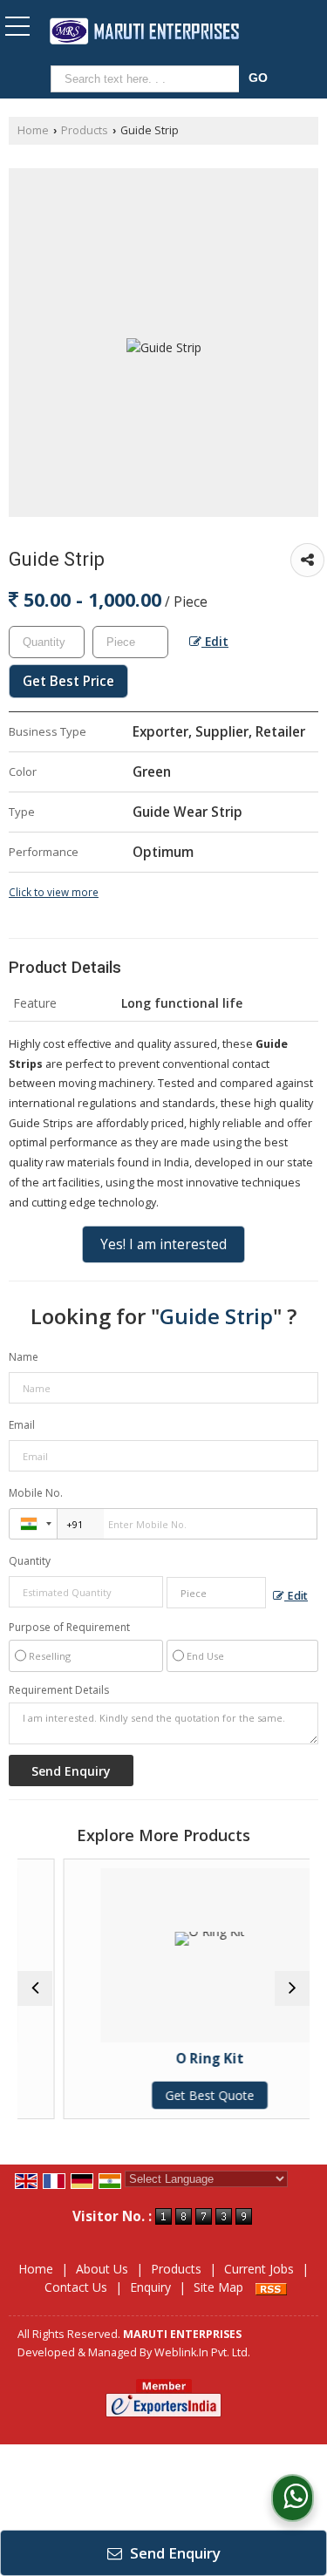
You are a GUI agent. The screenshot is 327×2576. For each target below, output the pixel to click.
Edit (215, 641)
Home (33, 130)
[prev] (35, 1988)
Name (24, 1357)
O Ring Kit (189, 2059)
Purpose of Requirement (69, 1628)
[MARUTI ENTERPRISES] (144, 32)
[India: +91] (33, 1524)
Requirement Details (59, 1690)
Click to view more (54, 892)
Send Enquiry (174, 2553)
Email (22, 1425)
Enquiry (150, 2287)
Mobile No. (36, 1493)
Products (85, 130)
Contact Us (76, 2287)
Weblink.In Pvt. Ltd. (202, 2352)
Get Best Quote (189, 2095)
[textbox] (148, 79)
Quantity (30, 1561)
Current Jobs (259, 2269)
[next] (292, 1988)
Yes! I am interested (163, 1244)
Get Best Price (68, 681)
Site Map (218, 2287)
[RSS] (271, 2287)
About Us (102, 2269)
